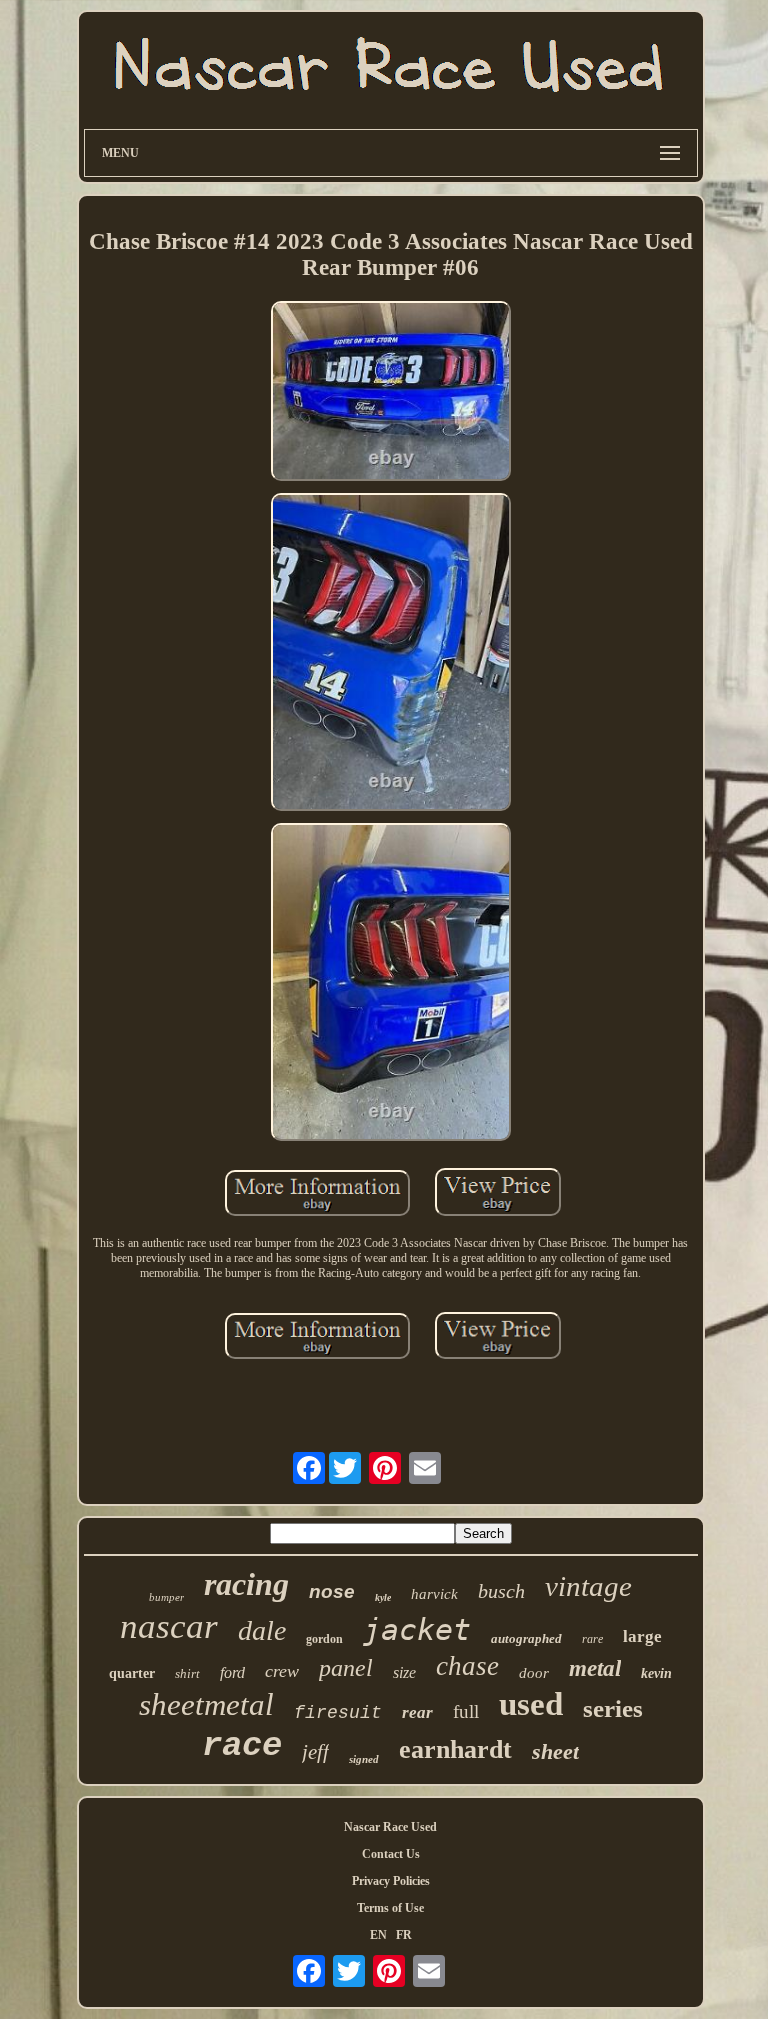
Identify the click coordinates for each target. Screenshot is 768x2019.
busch (501, 1591)
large (642, 1636)
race (242, 1746)
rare (592, 1639)
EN (378, 1935)
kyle (383, 1597)
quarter (132, 1673)
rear (417, 1712)
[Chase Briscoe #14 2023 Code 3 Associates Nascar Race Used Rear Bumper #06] (391, 393)
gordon (324, 1639)
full (466, 1711)
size (404, 1672)
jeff (315, 1752)
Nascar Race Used (390, 1827)
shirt (187, 1673)
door (534, 1673)
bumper (166, 1597)
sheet (555, 1751)
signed (364, 1759)
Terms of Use (390, 1908)
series (613, 1708)
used (531, 1704)
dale (262, 1630)
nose (332, 1591)
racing (246, 1584)
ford (232, 1672)
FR (404, 1935)
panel (346, 1668)
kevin (656, 1673)
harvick (434, 1594)
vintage (588, 1586)
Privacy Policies (391, 1881)
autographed (526, 1638)
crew (282, 1671)
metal (595, 1668)
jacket (417, 1629)
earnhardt (455, 1749)
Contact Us (391, 1854)
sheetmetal (206, 1704)
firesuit (338, 1713)
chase (467, 1666)
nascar (169, 1626)
